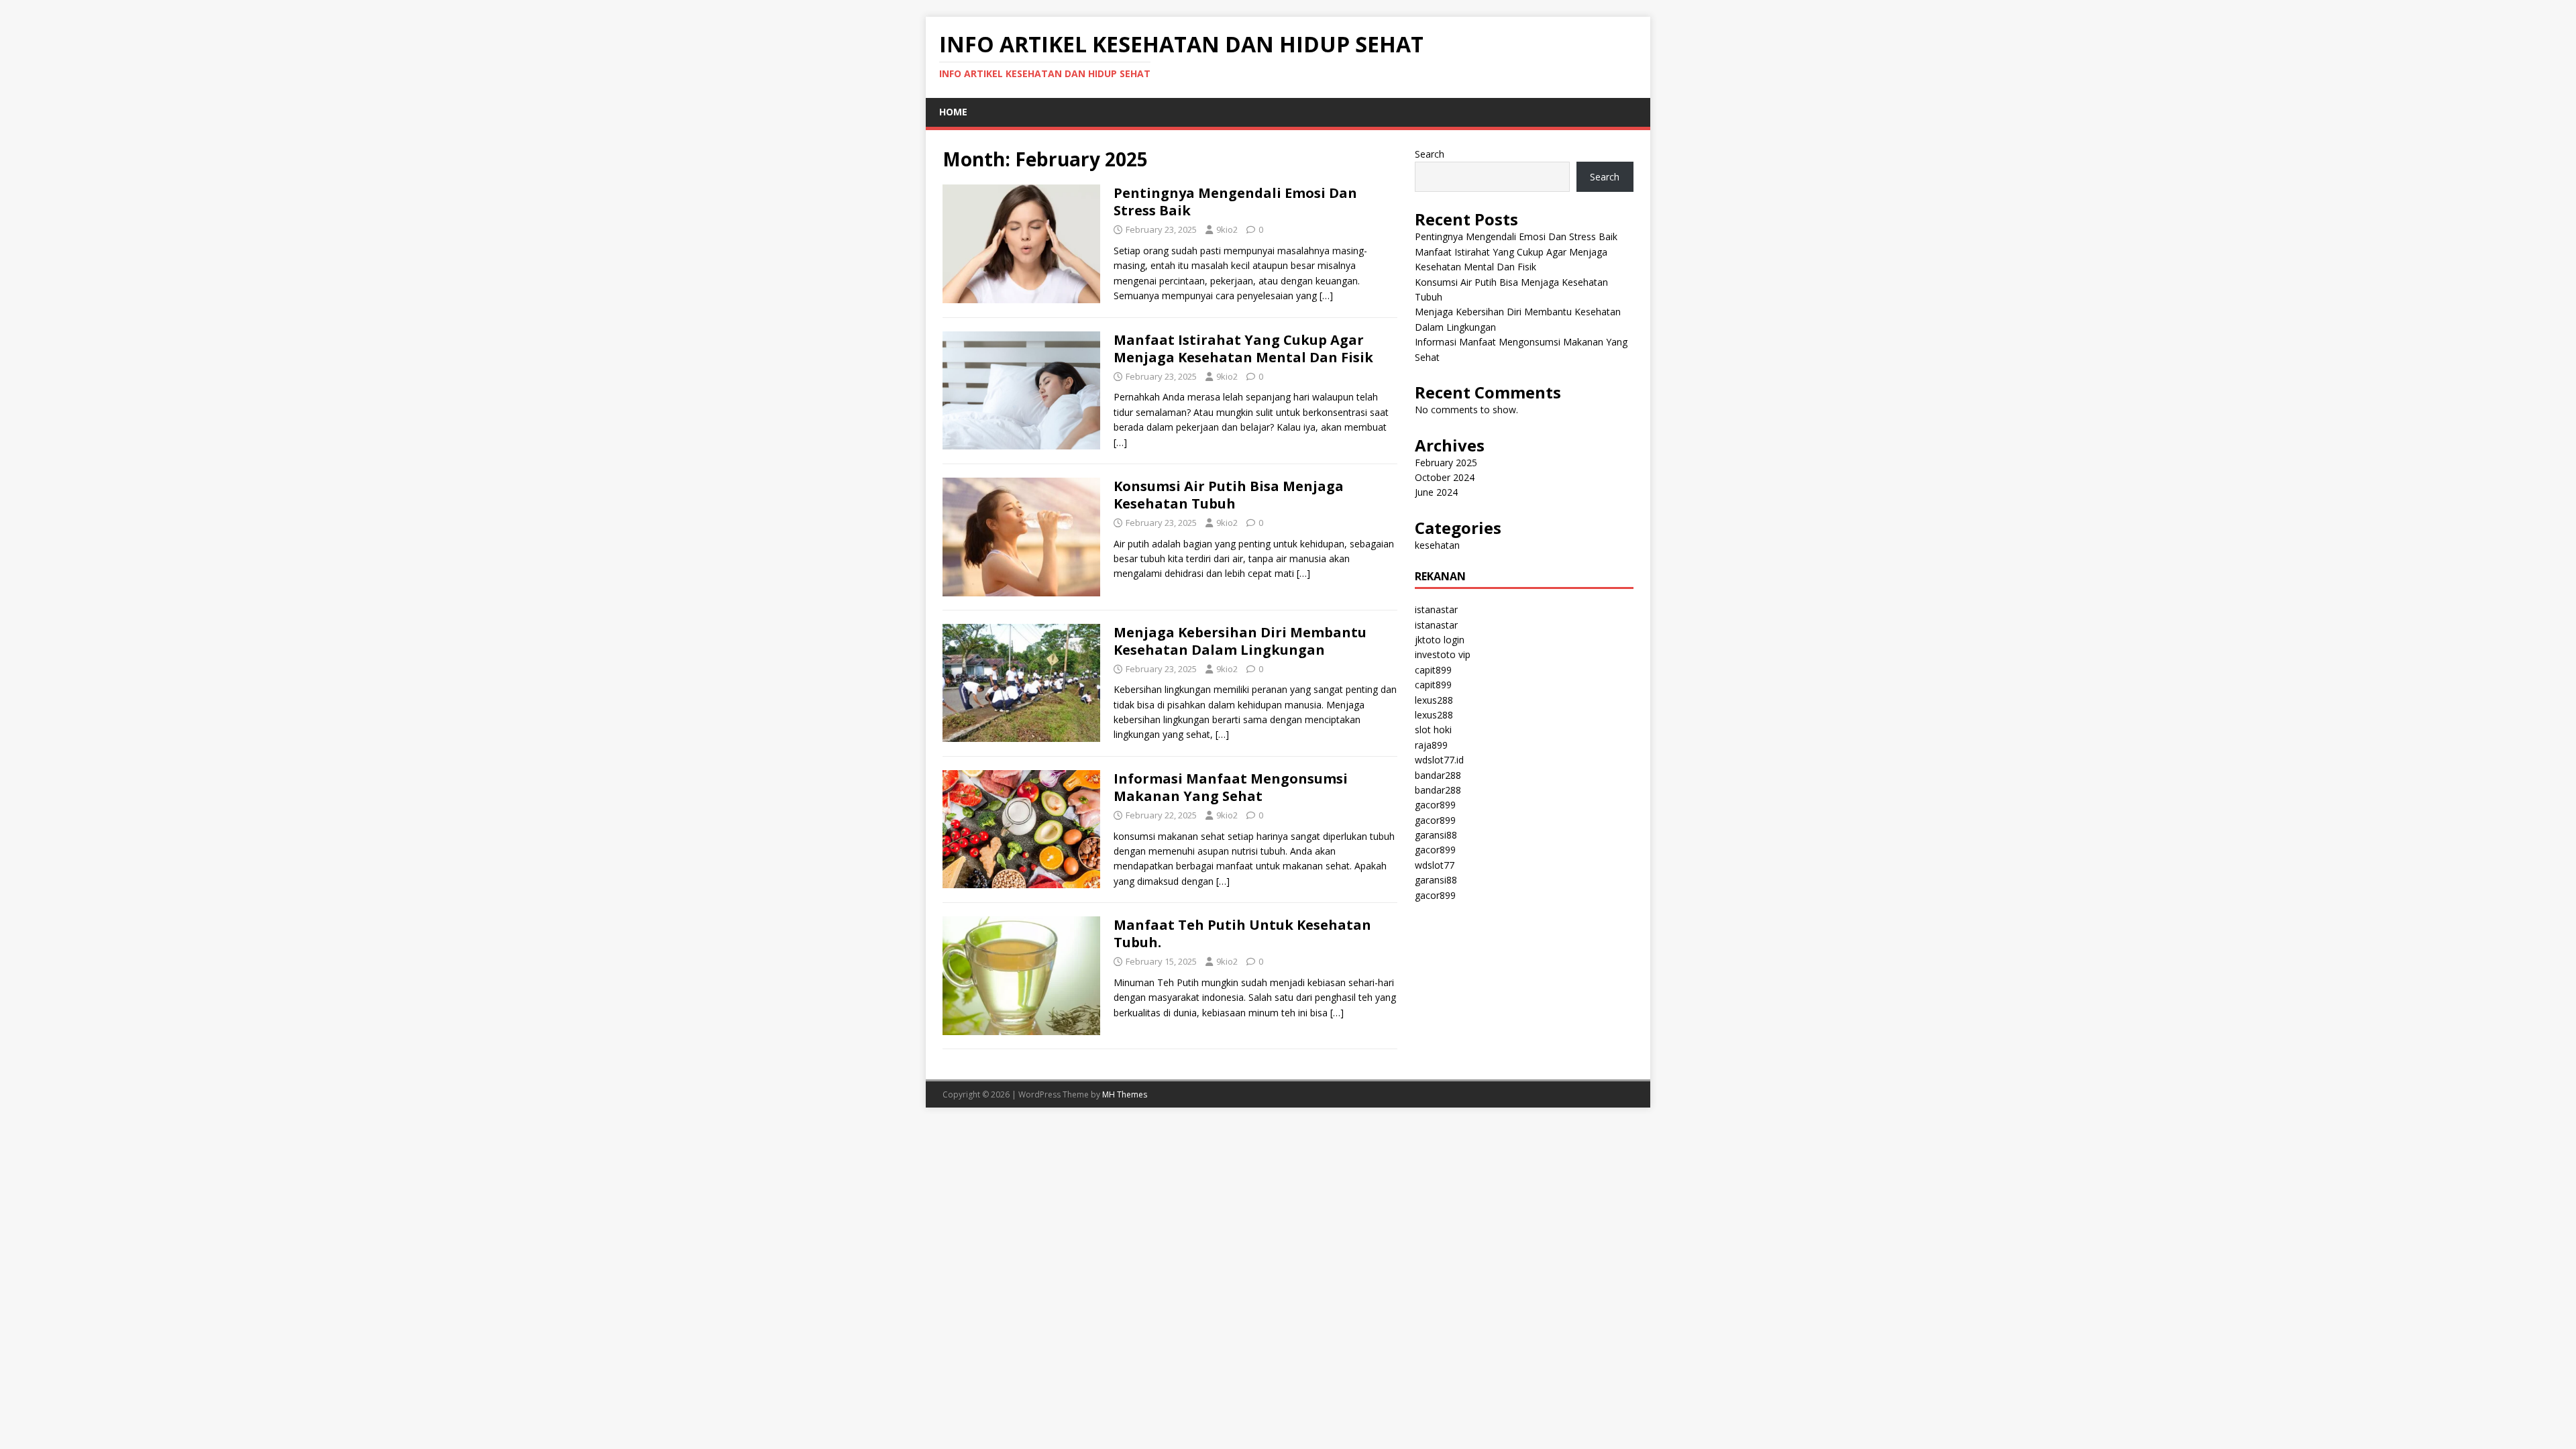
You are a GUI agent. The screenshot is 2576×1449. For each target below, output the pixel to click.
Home (953, 112)
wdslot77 (1435, 865)
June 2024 (1436, 492)
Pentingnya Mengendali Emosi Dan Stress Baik (1235, 202)
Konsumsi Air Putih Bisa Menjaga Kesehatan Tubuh (1229, 495)
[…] (1326, 296)
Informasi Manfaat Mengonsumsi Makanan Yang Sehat (1231, 787)
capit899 (1433, 670)
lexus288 (1434, 700)
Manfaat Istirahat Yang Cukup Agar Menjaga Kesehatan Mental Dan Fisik (1243, 348)
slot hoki (1433, 730)
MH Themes (1125, 1094)
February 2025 (1446, 463)
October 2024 (1445, 477)
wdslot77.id (1439, 760)
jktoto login (1440, 640)
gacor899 (1435, 805)
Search (1430, 154)
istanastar (1436, 609)
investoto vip (1443, 654)
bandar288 (1438, 775)
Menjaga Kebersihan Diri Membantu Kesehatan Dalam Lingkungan (1240, 641)
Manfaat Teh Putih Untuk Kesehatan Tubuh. (1242, 933)
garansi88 (1436, 835)
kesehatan (1437, 545)
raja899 (1431, 745)
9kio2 (1227, 229)
